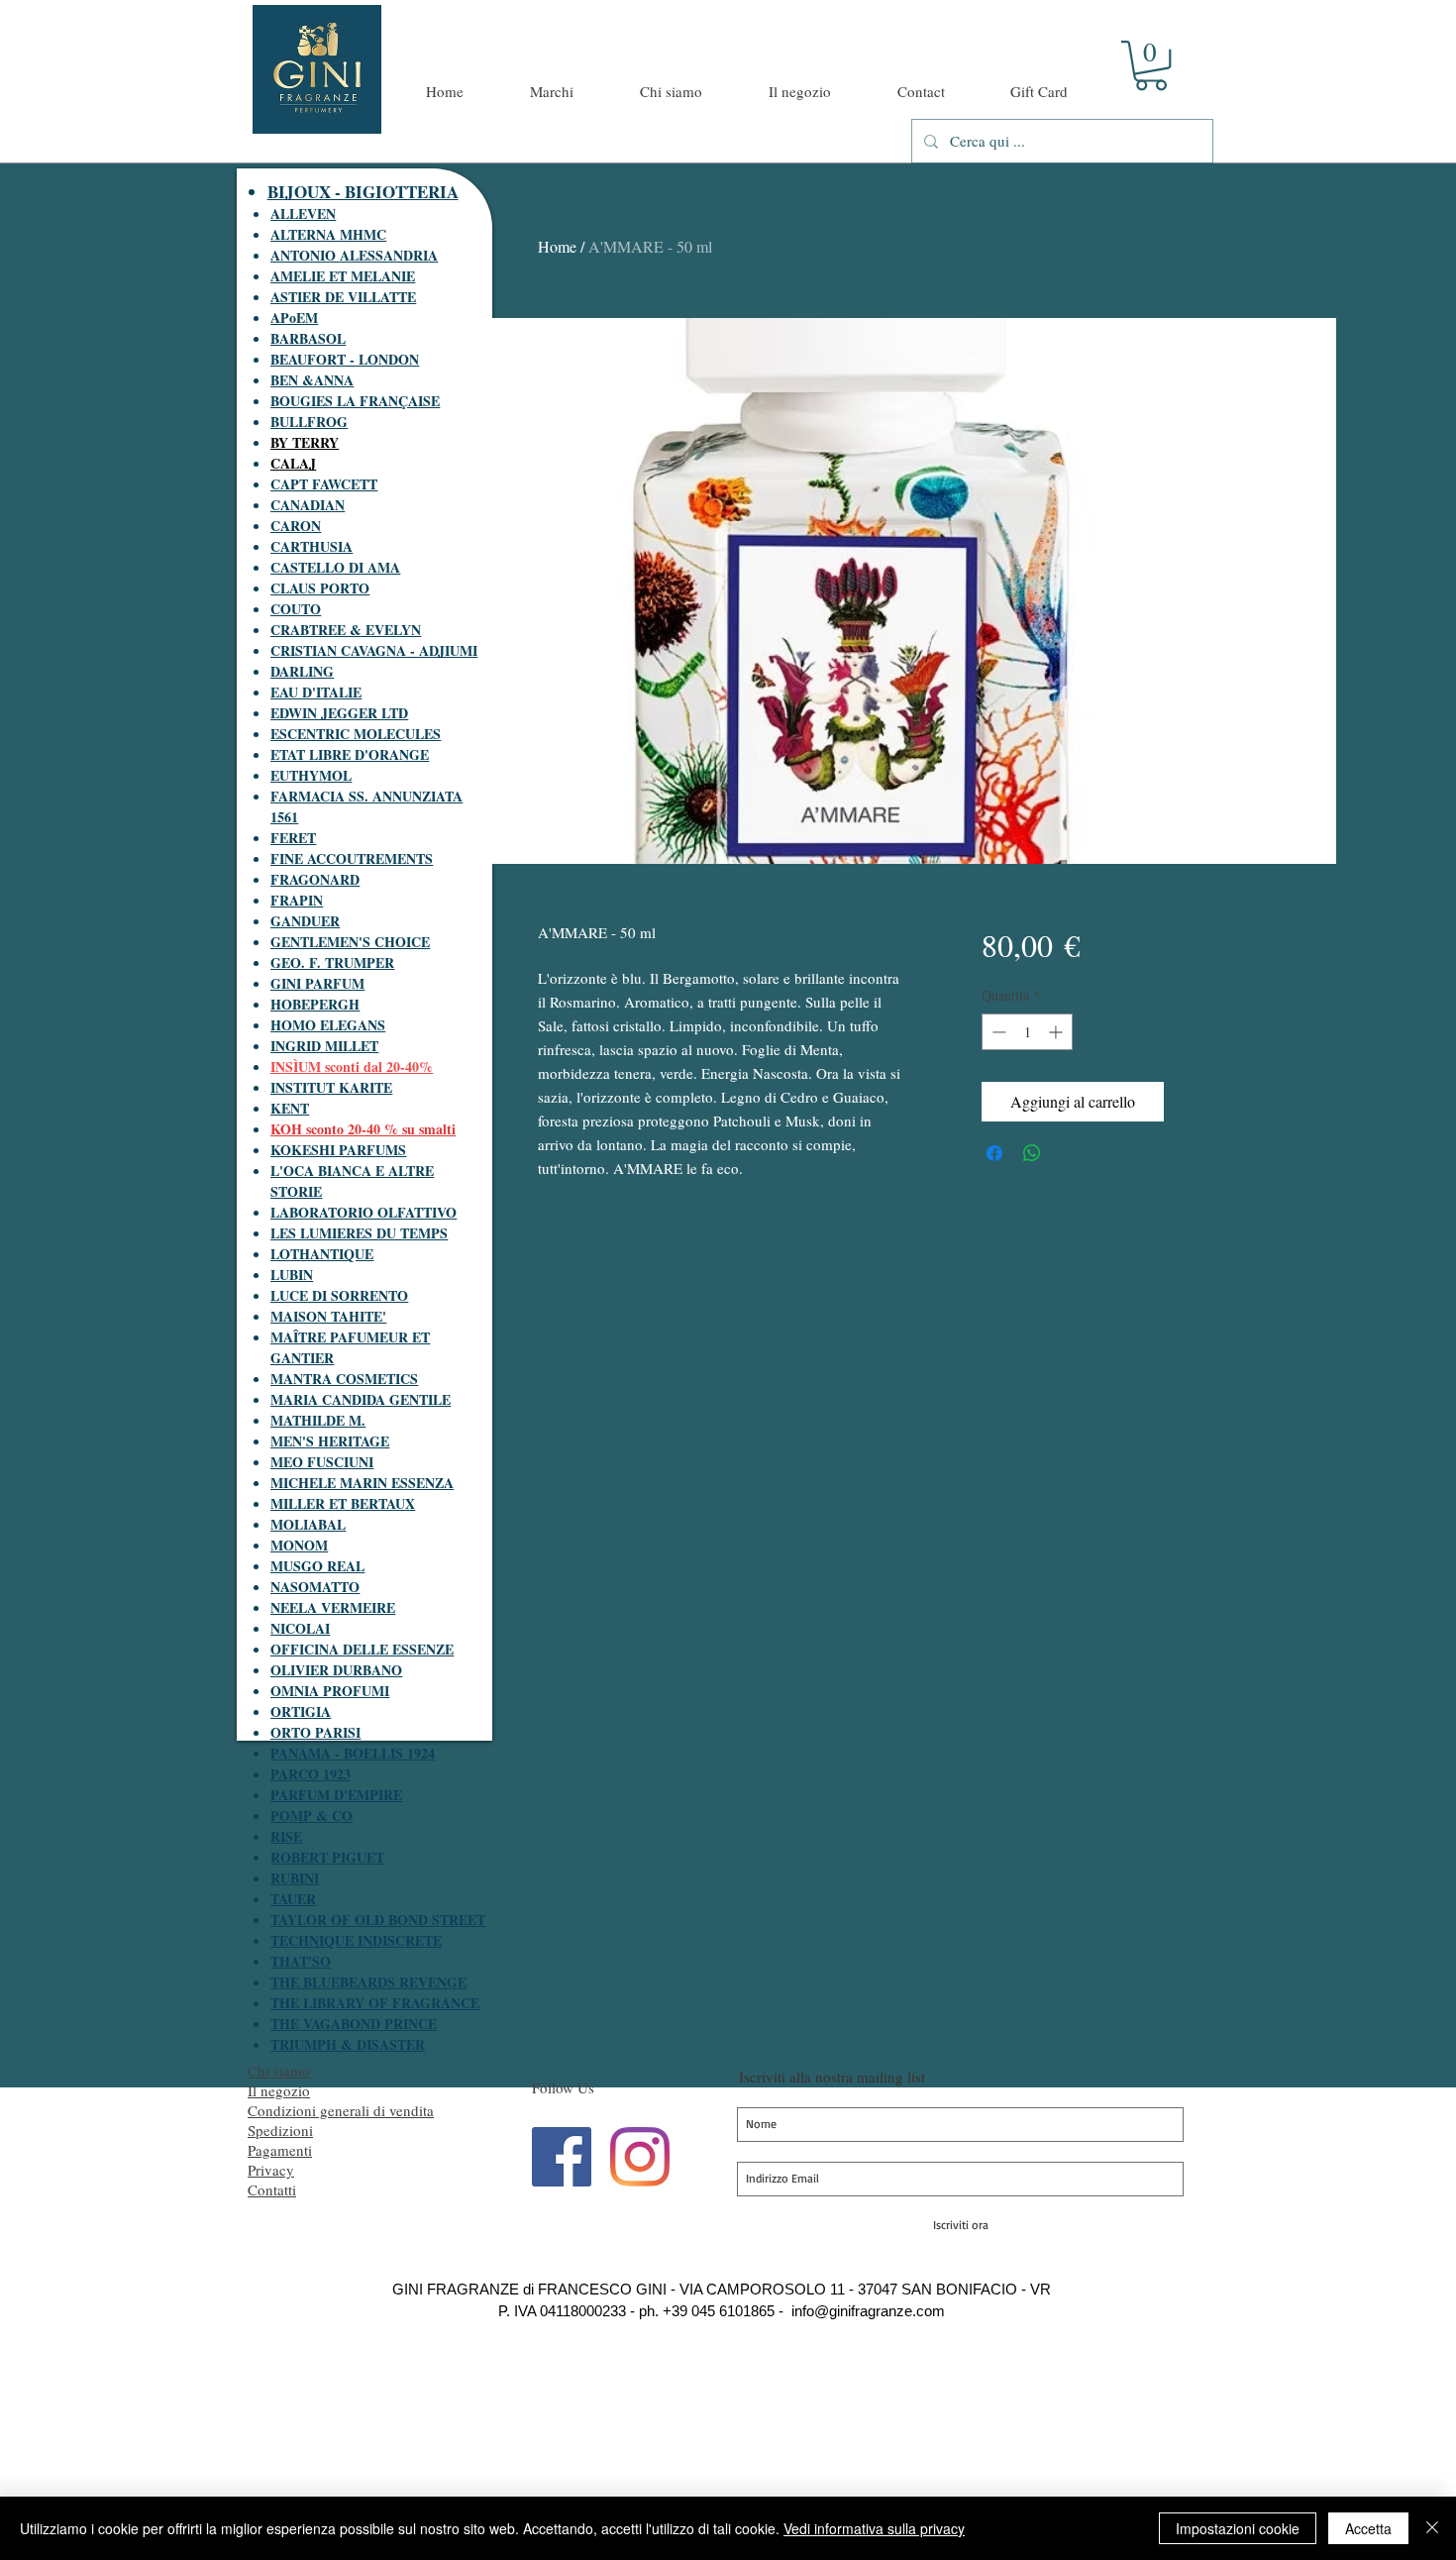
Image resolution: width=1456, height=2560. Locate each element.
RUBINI (295, 1878)
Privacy (271, 2170)
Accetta (1368, 2528)
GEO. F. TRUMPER (332, 962)
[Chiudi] (1432, 2528)
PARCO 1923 (311, 1774)
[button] (1151, 65)
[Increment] (1057, 1032)
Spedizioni (280, 2130)
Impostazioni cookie (1238, 2528)
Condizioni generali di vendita (341, 2110)
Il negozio (279, 2090)
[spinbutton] (1027, 1032)
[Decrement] (997, 1032)
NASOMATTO (315, 1587)
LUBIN (292, 1275)
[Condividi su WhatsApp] (1032, 1153)
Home (557, 246)
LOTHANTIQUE (322, 1254)
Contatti (272, 2189)
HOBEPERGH (315, 1004)
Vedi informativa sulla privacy (874, 2528)
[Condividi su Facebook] (994, 1153)
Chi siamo (279, 2071)
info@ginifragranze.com (868, 2311)
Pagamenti (280, 2150)
